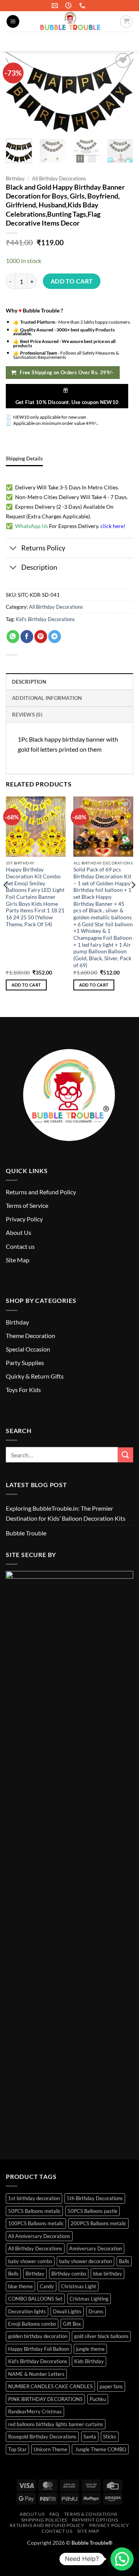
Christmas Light (79, 2286)
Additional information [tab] (47, 698)
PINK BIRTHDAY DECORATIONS (45, 2399)
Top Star (17, 2449)
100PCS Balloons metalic (36, 2223)
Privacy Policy (24, 1219)
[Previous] (6, 900)
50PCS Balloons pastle (92, 2211)
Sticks (110, 2437)
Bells (13, 2274)
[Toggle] (13, 549)
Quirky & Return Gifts (35, 1376)
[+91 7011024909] (83, 6)
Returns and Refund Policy (41, 1192)
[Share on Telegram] (55, 637)
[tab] (24, 458)
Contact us (20, 1246)
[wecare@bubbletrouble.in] (56, 6)
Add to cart (72, 281)
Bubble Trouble (26, 1533)
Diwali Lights (67, 2311)
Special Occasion (28, 1349)
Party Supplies (25, 1363)
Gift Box (72, 2324)
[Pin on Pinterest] (41, 637)
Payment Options (95, 2520)
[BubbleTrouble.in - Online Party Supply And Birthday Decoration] (69, 21)
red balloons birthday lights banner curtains (56, 2424)
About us (32, 2514)
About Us (19, 1232)
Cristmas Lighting (89, 2299)
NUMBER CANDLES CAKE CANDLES (50, 2386)
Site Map (18, 1260)
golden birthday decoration (38, 2336)
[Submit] (124, 42)
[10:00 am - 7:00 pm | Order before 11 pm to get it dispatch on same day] (69, 6)
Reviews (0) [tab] (27, 715)
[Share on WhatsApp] (13, 637)
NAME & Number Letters (36, 2374)
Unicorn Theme (50, 2449)
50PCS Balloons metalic (34, 2211)
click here (112, 526)
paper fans (111, 2386)
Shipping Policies (44, 2520)
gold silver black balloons (101, 2336)
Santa (90, 2437)
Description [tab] (29, 682)
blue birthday (108, 2274)
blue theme (20, 2286)
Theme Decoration (31, 1336)
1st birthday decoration (34, 2198)
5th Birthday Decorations (95, 2198)
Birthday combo (69, 2274)
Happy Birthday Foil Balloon (39, 2349)
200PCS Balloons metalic (98, 2223)
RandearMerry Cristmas (35, 2411)
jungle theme (90, 2349)
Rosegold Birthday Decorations (42, 2437)
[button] (13, 21)
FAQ (54, 2514)
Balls (124, 2261)
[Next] (133, 900)
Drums (96, 2311)
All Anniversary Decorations (39, 2236)
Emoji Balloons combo (32, 2324)
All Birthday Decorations (59, 178)
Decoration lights (27, 2311)
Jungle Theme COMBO (100, 2449)
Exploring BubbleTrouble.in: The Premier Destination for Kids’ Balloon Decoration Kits (66, 1513)
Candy (47, 2286)
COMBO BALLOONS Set (35, 2299)
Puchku (98, 2399)
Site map (88, 2531)
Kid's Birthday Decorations (45, 619)
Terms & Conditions (91, 2514)
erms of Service (28, 1205)
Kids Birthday (89, 2361)
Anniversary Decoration (96, 2248)
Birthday (15, 178)
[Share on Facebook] (27, 637)
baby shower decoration (86, 2261)
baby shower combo (30, 2261)
